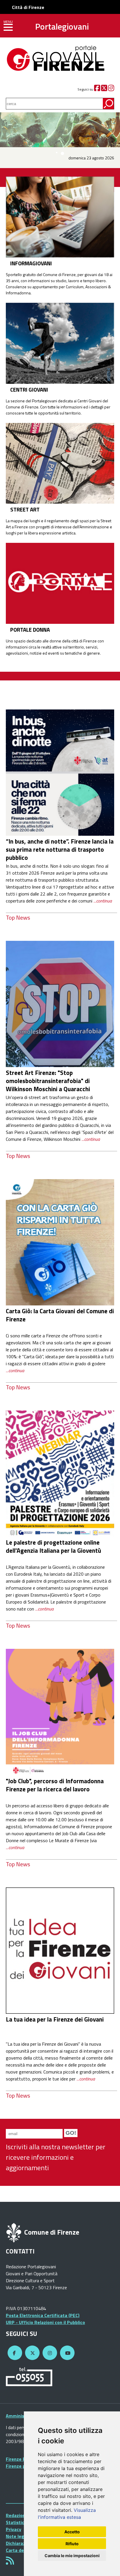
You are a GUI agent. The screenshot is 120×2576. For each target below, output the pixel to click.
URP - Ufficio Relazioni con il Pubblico (45, 2322)
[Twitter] (104, 89)
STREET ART (25, 509)
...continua (103, 901)
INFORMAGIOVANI (31, 263)
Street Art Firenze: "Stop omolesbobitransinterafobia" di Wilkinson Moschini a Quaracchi (48, 1081)
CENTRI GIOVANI (29, 390)
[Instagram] (111, 89)
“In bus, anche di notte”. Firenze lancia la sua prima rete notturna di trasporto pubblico (60, 849)
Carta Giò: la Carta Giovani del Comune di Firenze (60, 1315)
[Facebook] (97, 89)
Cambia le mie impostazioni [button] (72, 2556)
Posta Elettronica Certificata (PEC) (43, 2315)
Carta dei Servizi (23, 2550)
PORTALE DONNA (30, 630)
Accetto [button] (72, 2532)
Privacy (14, 2529)
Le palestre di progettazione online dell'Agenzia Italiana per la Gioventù (53, 1546)
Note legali (17, 2536)
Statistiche (18, 2522)
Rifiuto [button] (72, 2544)
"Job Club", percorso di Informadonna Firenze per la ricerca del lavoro (55, 1785)
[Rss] (10, 2562)
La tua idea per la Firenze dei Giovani (55, 2019)
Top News (18, 917)
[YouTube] (66, 2353)
